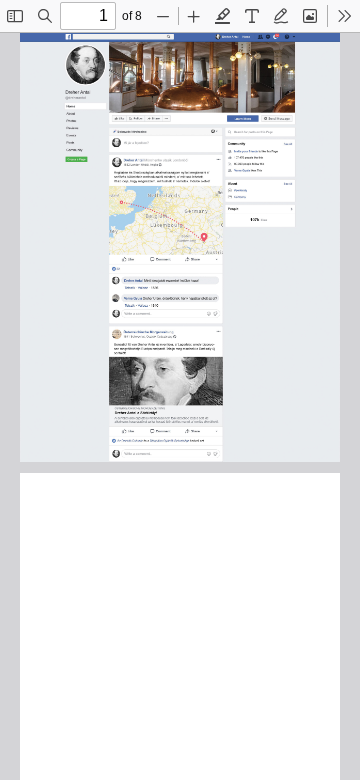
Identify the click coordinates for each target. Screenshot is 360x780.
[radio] (223, 16)
